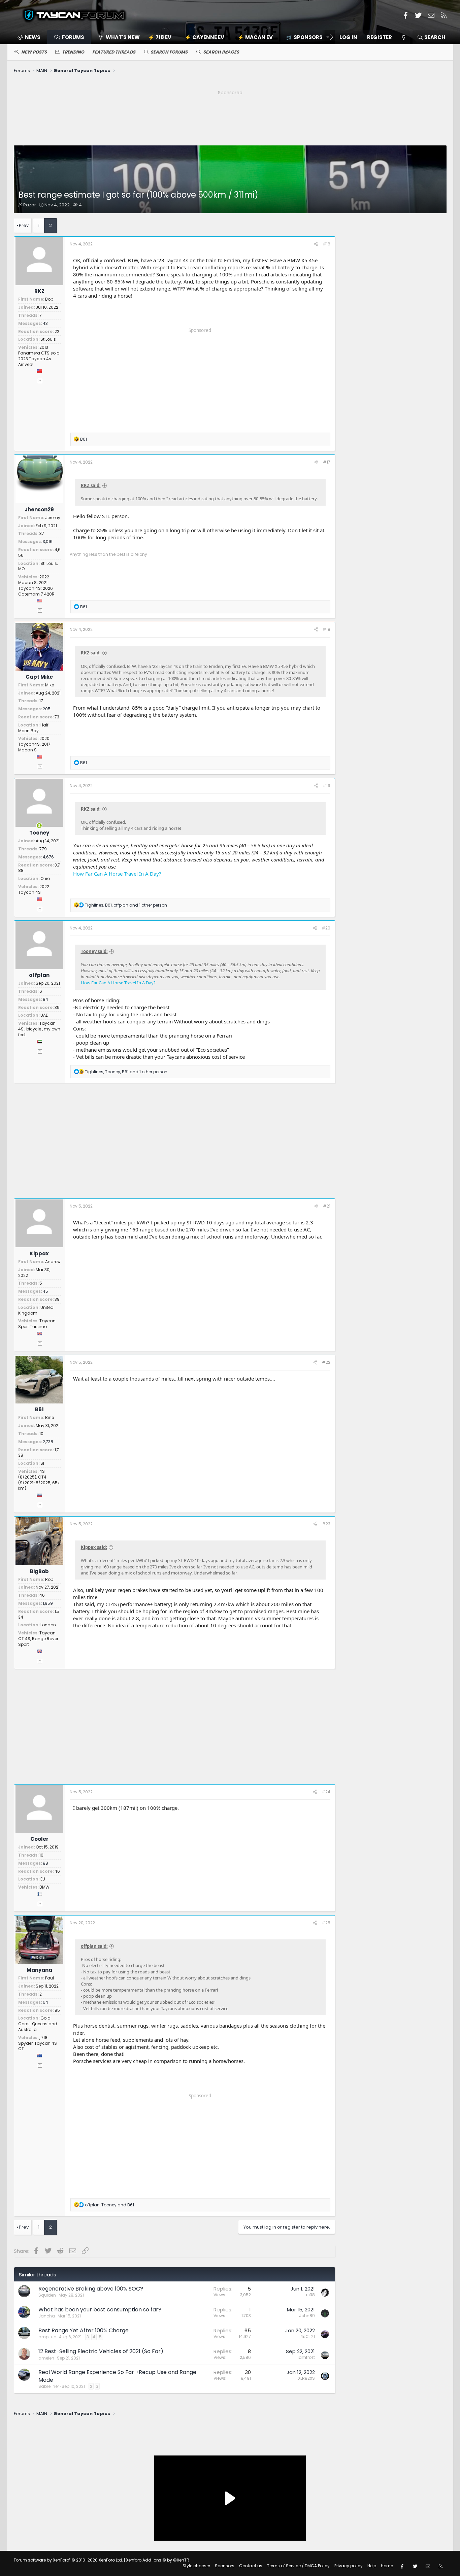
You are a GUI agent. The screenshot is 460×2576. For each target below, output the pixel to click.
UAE (44, 1015)
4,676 (48, 857)
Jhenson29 (39, 510)
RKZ (39, 291)
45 (45, 1291)
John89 (307, 2316)
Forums (73, 37)
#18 (326, 629)
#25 (326, 1923)
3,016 (48, 541)
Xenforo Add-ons (158, 2560)
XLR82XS (306, 2378)
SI (42, 1463)
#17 (327, 462)
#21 (327, 1206)
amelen (46, 2358)
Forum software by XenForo (68, 2560)
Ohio (45, 878)
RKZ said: (91, 485)
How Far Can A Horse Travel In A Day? (117, 874)
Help (372, 2566)
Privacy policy (349, 2566)
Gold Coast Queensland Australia (38, 2024)
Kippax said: (94, 1547)
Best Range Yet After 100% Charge (84, 2330)
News (33, 37)
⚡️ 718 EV (160, 37)
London (48, 1625)
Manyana (39, 1970)
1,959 (48, 1603)
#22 (326, 1362)
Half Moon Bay (33, 728)
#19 (326, 786)
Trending (73, 52)
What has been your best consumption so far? (100, 2310)
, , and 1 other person (126, 905)
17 (41, 701)
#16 (326, 244)
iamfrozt (306, 2357)
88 (45, 1863)
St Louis (48, 339)
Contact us (251, 2566)
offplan (39, 975)
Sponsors (225, 2566)
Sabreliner (49, 2386)
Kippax (39, 1253)
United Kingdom (36, 1310)
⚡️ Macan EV (255, 37)
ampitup (47, 2337)
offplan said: (94, 1946)
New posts (34, 52)
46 (42, 1595)
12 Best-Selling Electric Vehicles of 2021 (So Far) (101, 2351)
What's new (123, 37)
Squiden (47, 2295)
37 (42, 533)
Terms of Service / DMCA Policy (298, 2566)
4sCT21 (308, 2336)
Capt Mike (39, 677)
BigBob (39, 1571)
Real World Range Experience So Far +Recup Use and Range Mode (117, 2376)
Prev (24, 225)
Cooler (39, 1839)
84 (45, 999)
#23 (326, 1524)
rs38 (310, 2295)
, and (109, 2205)
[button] (306, 37)
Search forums (169, 52)
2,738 (48, 1442)
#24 (326, 1792)
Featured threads (114, 52)
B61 (39, 1409)
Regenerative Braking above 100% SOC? (91, 2289)
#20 (326, 928)
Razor (30, 205)
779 (43, 849)
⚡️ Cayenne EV (205, 37)
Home (387, 2566)
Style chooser (196, 2566)
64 (45, 2002)
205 (47, 709)
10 (41, 1434)
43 (45, 323)
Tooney (39, 833)
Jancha (47, 2316)
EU (43, 1879)
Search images (221, 52)
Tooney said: (94, 951)
